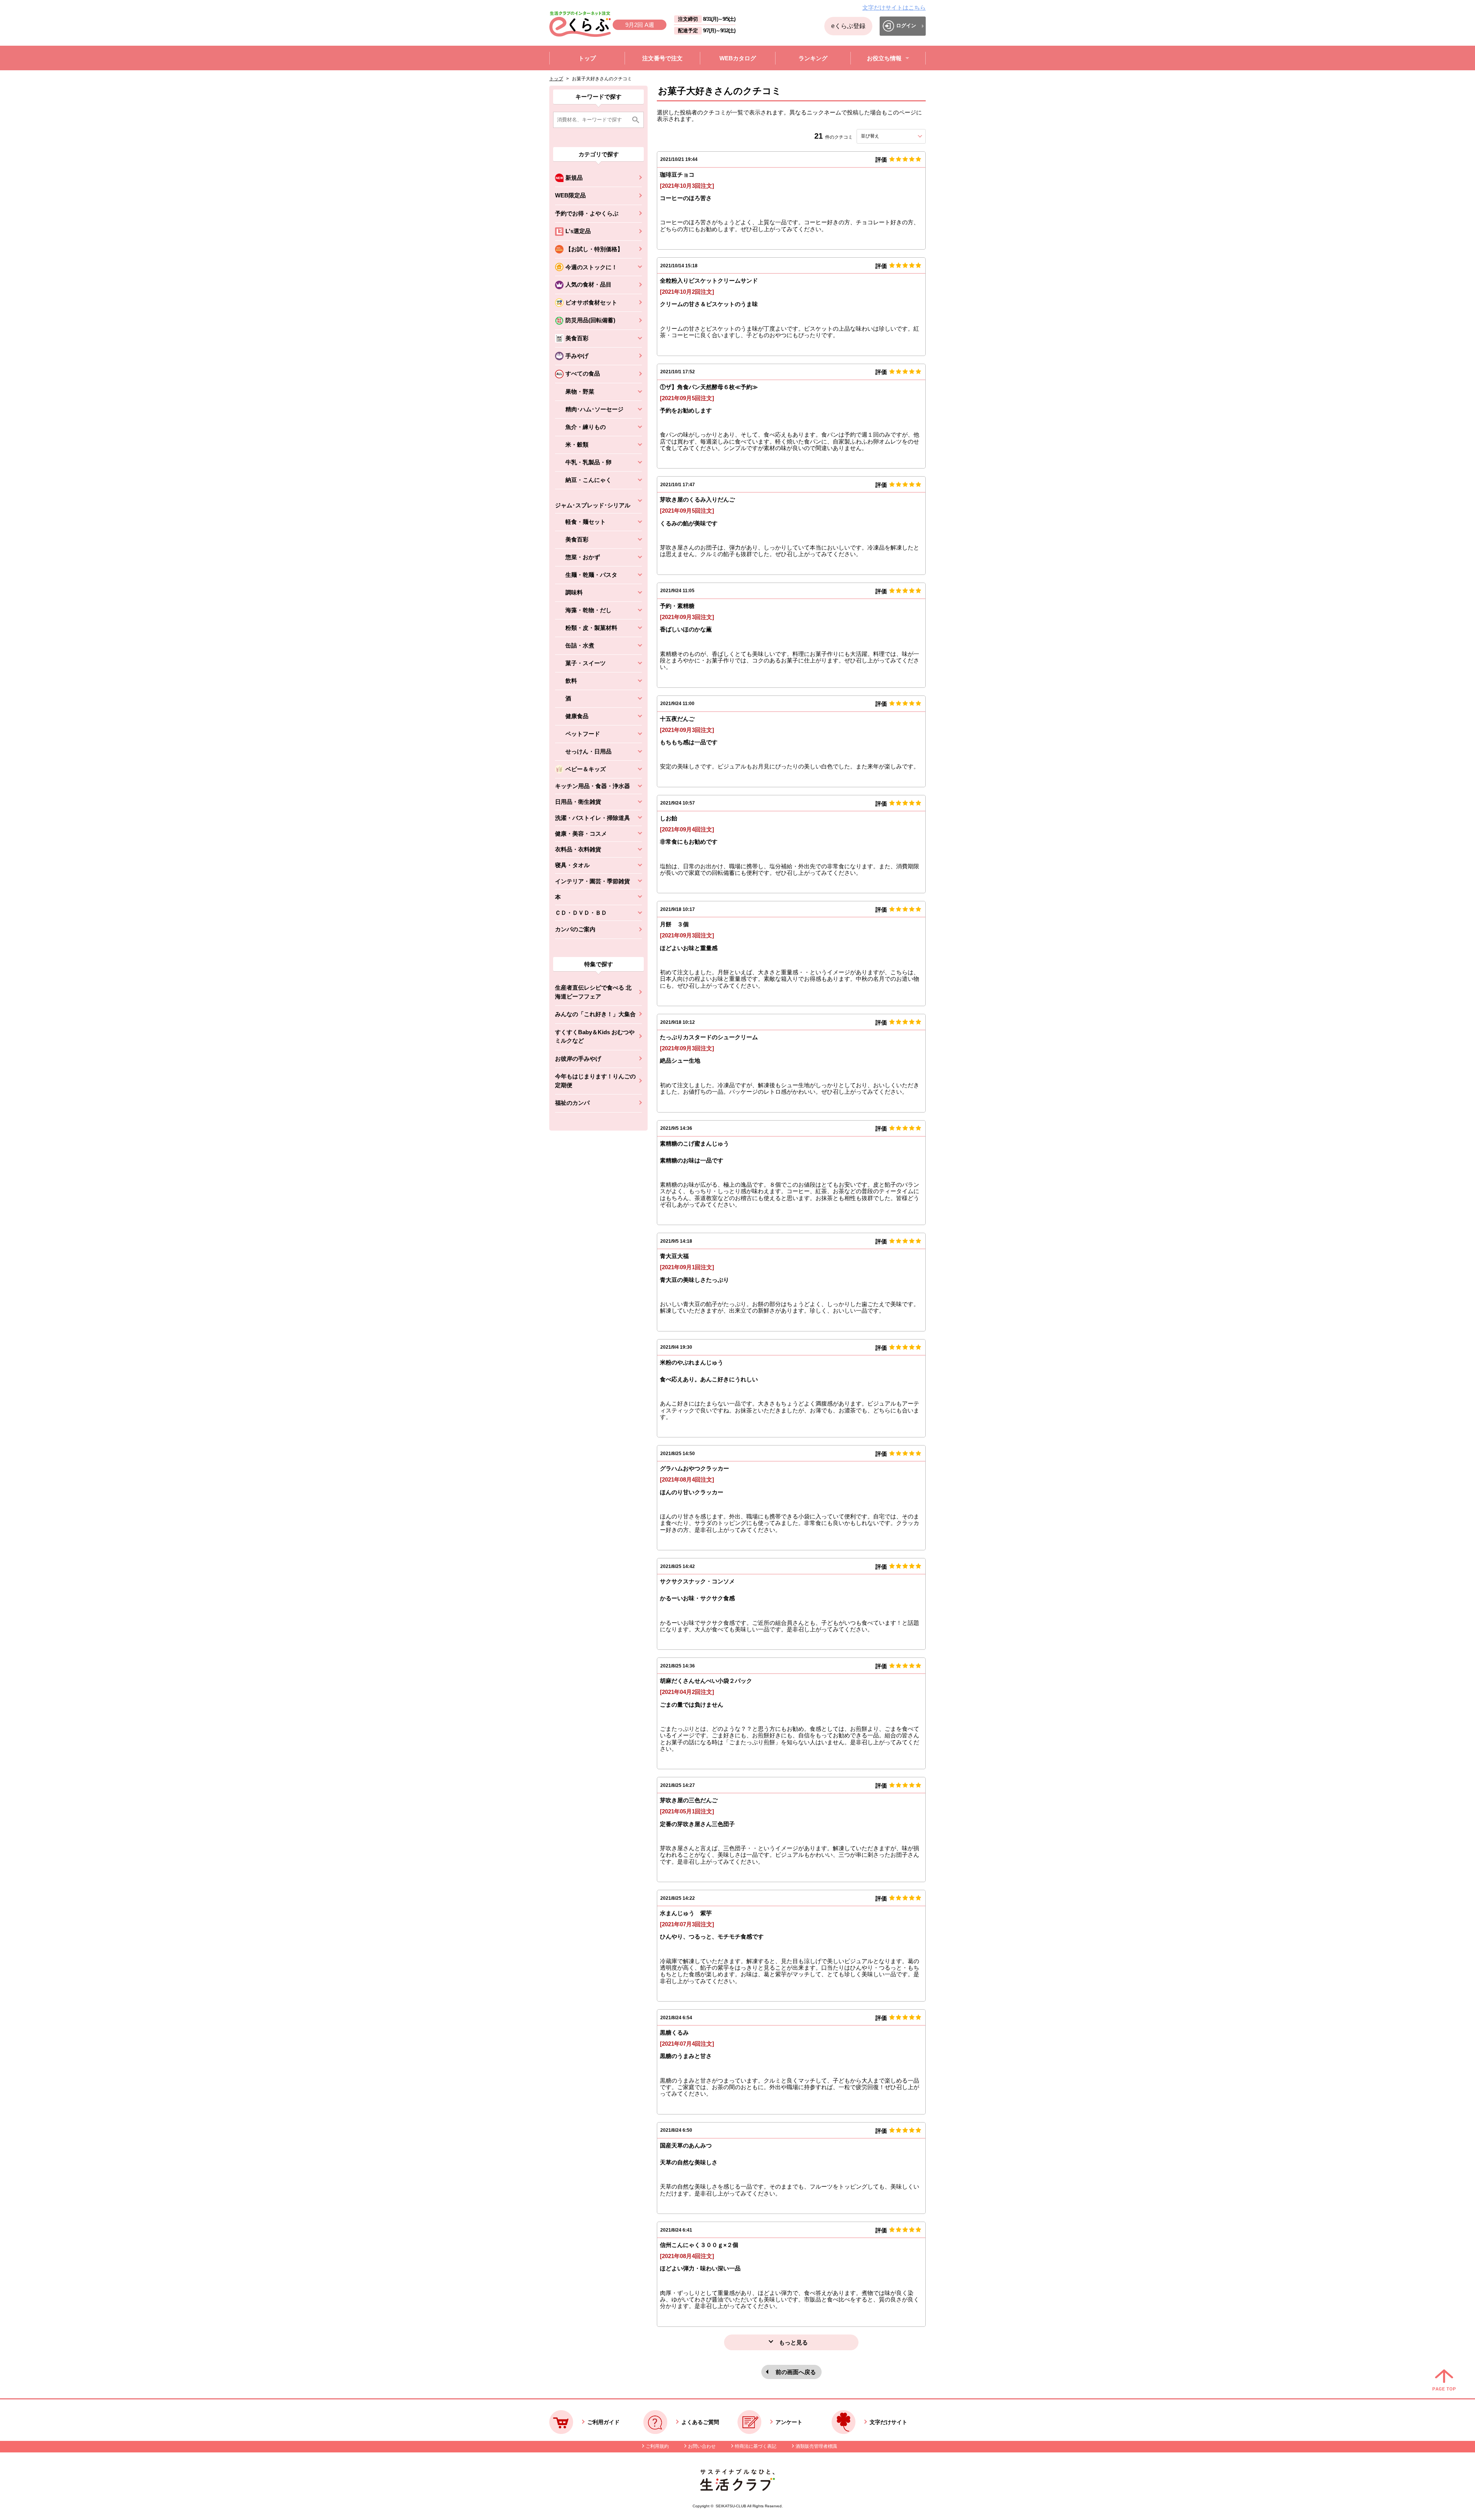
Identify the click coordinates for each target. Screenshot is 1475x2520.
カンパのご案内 (575, 929)
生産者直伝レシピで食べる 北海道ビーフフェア (593, 992)
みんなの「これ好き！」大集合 (595, 1014)
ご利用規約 (657, 2446)
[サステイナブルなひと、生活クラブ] (737, 2489)
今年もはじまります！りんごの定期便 (595, 1081)
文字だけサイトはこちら (894, 7)
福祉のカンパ (572, 1103)
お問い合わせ (702, 2446)
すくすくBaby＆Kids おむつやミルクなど (595, 1036)
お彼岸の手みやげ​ (578, 1059)
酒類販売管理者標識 (816, 2446)
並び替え (884, 136)
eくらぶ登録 (848, 26)
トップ (556, 79)
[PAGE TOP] (1444, 2381)
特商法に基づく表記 (756, 2446)
